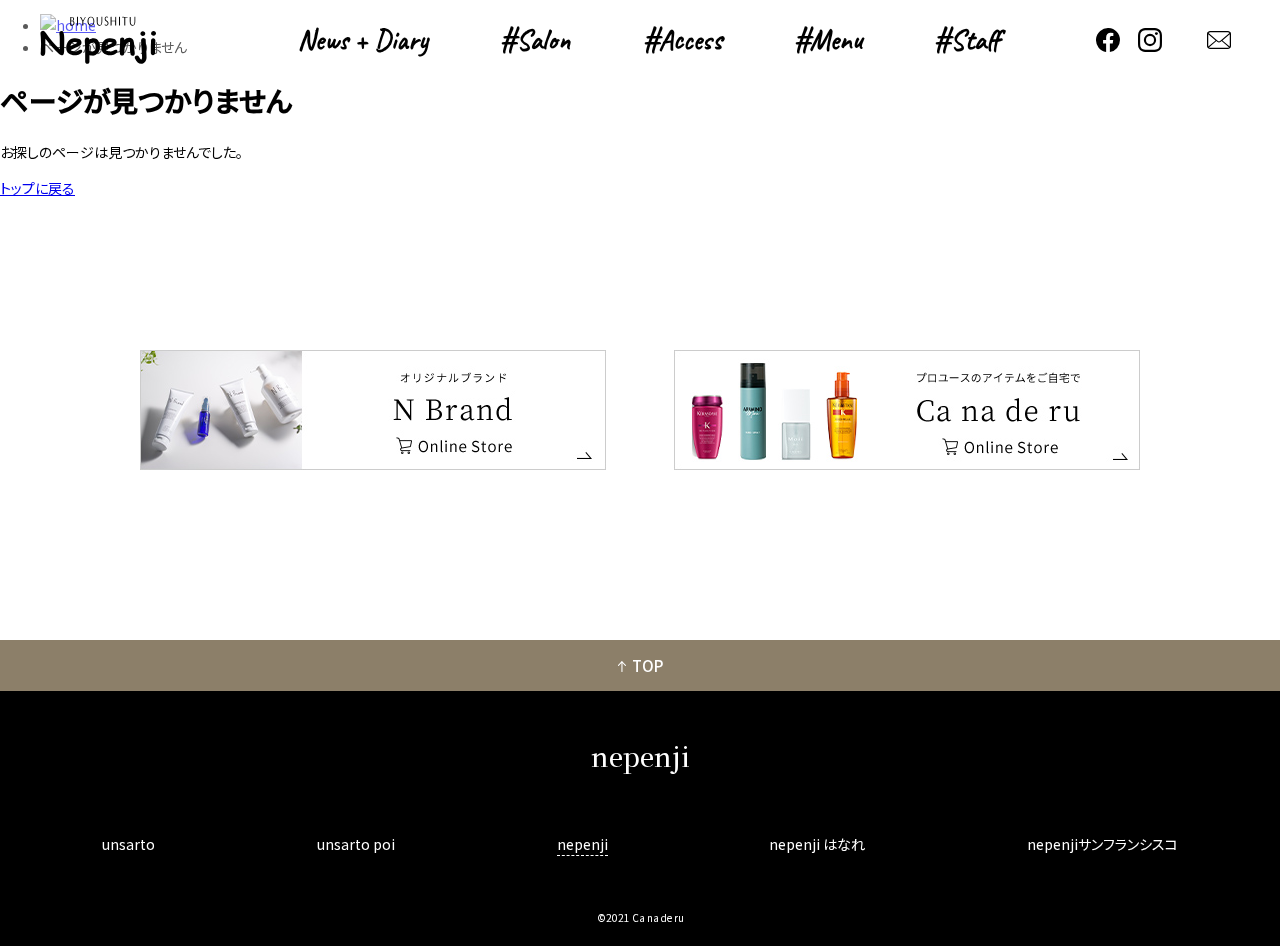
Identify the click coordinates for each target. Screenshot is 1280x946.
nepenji (582, 844)
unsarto (128, 844)
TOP (647, 665)
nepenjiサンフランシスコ (1102, 844)
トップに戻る (37, 188)
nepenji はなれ (817, 844)
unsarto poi (356, 844)
